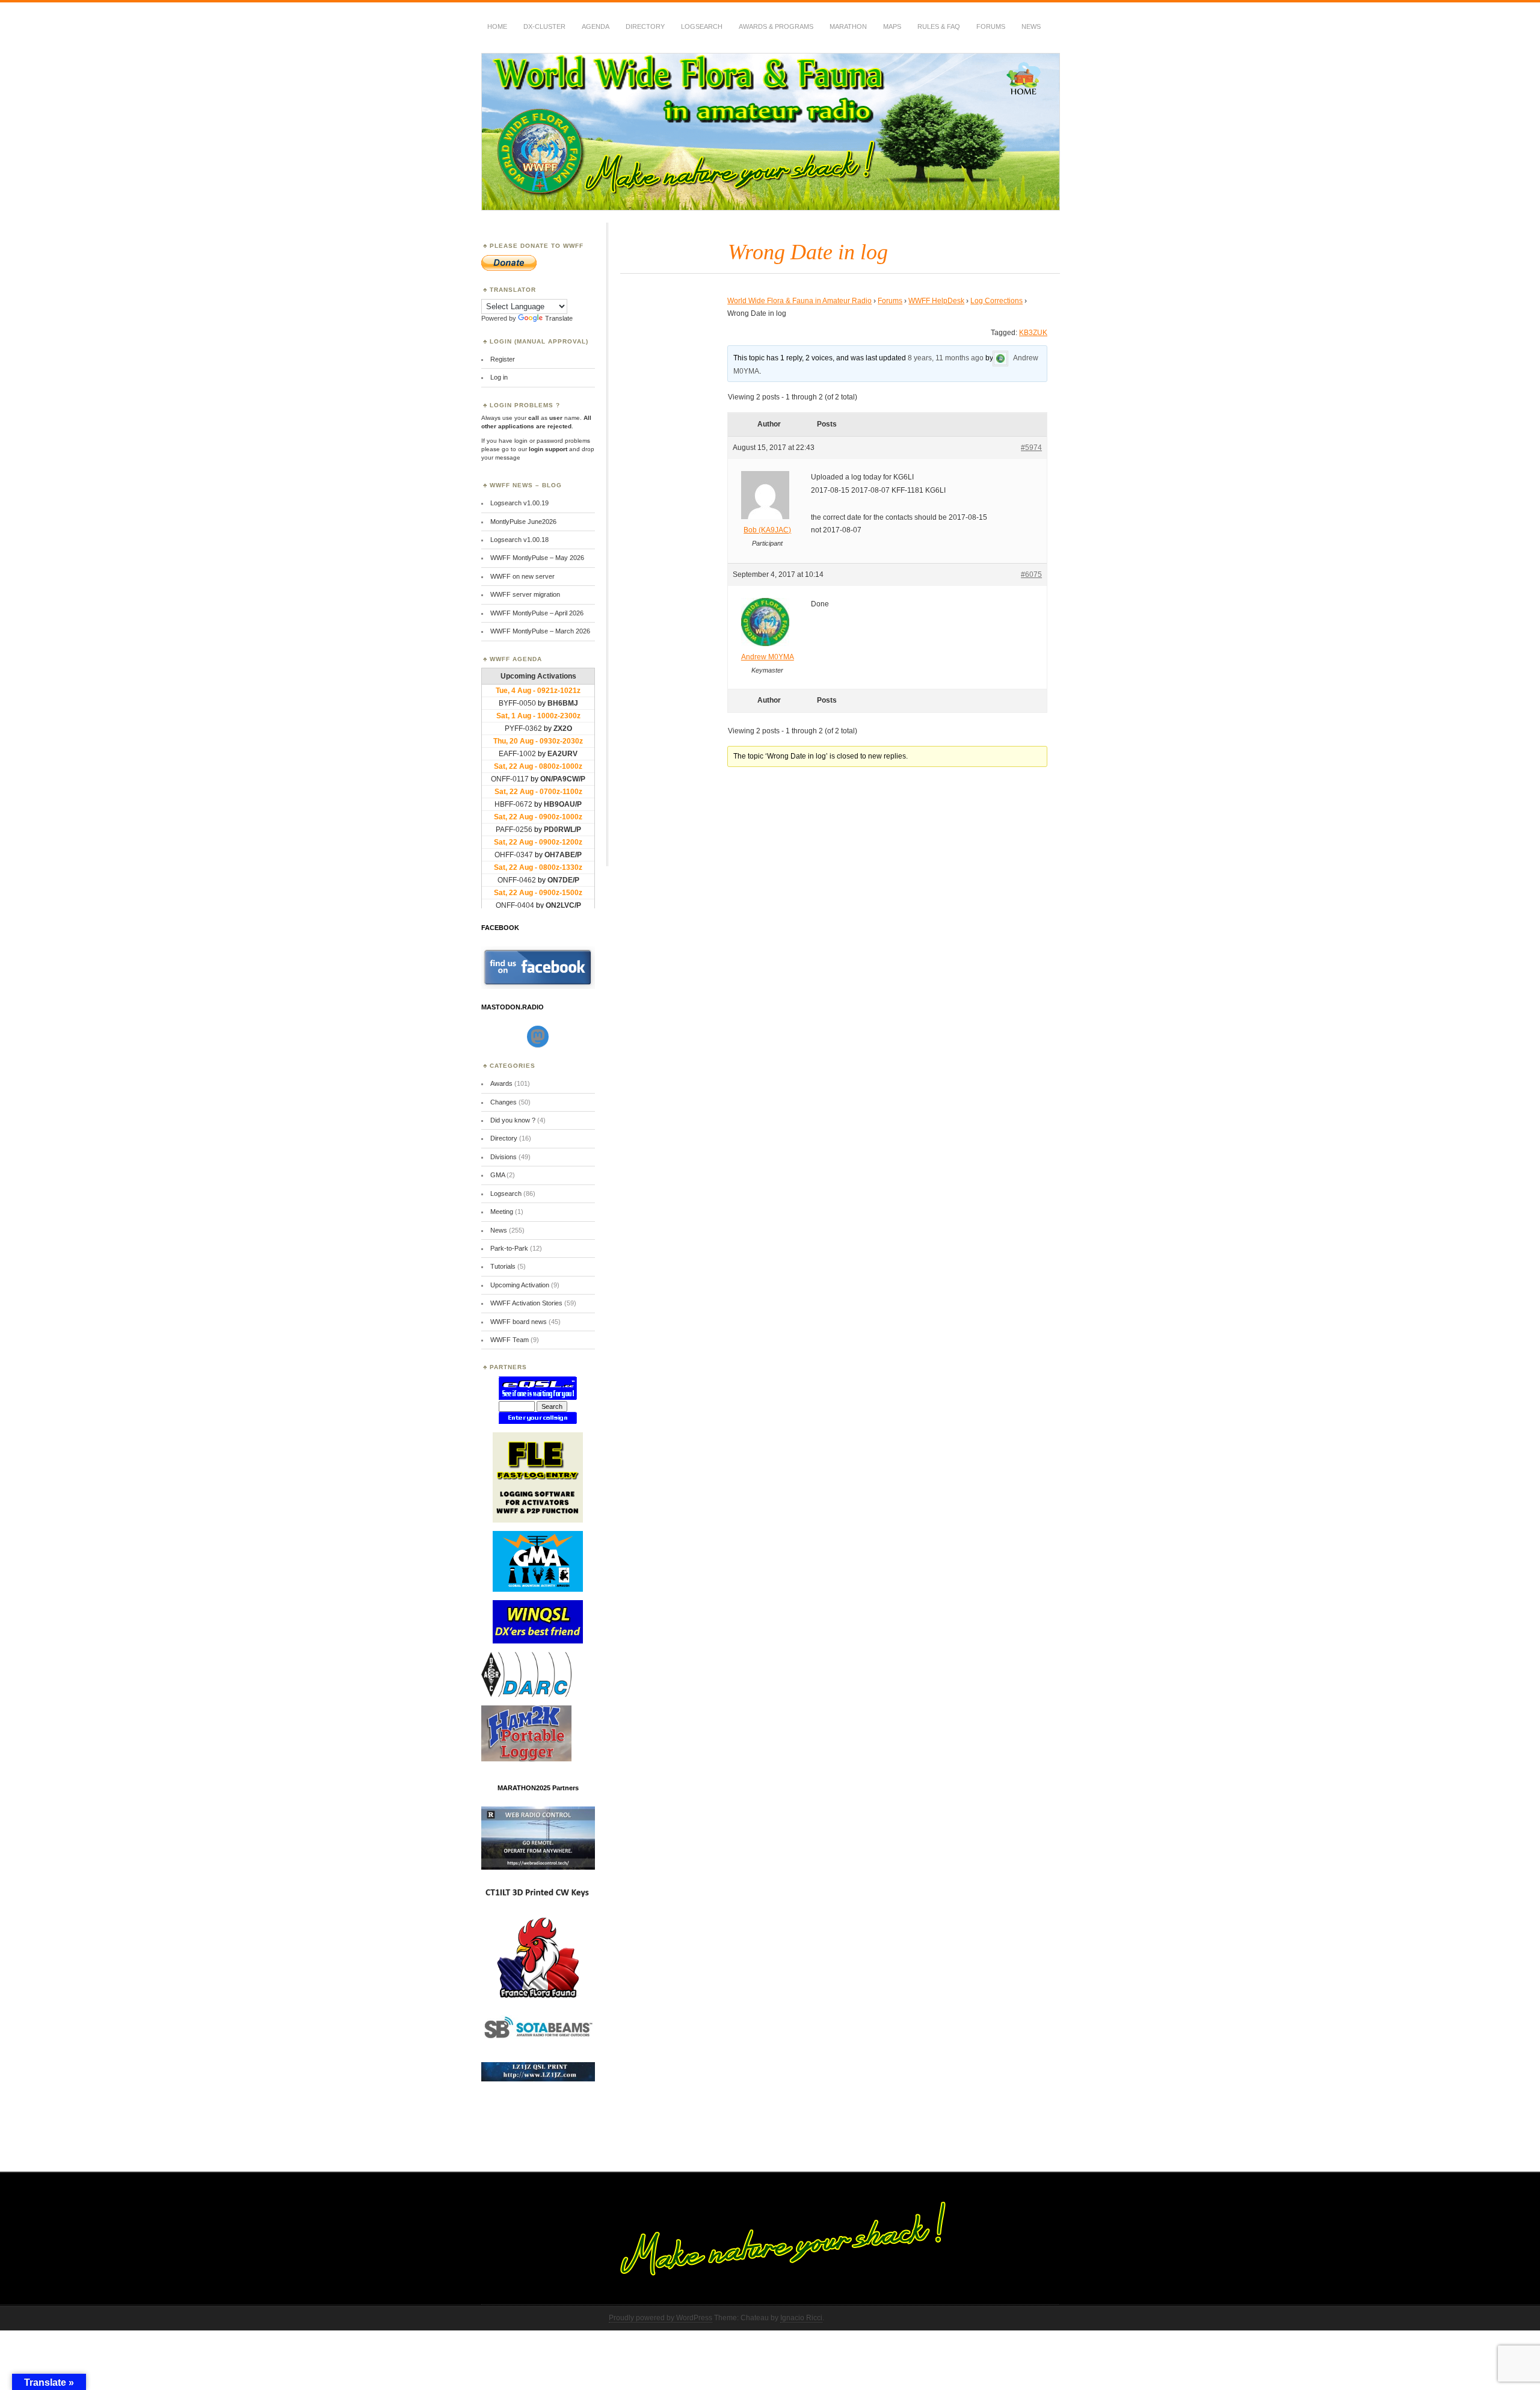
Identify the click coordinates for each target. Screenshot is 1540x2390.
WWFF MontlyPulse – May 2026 (537, 558)
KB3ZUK (1033, 333)
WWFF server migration (525, 594)
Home (497, 26)
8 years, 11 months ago (946, 359)
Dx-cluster (544, 26)
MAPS (892, 26)
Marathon (848, 26)
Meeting (502, 1212)
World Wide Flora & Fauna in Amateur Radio (799, 301)
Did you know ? (513, 1120)
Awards (501, 1083)
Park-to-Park (509, 1248)
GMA (497, 1175)
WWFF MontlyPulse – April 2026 (537, 613)
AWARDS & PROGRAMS (776, 26)
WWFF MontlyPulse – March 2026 (540, 631)
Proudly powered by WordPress (661, 2318)
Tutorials (503, 1266)
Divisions (504, 1157)
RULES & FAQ (939, 26)
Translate (559, 318)
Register (503, 359)
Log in (499, 377)
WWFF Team (510, 1340)
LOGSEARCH (702, 26)
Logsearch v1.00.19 (519, 503)
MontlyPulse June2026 (523, 522)
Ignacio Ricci (801, 2318)
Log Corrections (996, 301)
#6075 (1031, 574)
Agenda (596, 26)
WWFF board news (519, 1322)
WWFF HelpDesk (936, 301)
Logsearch (506, 1193)
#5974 (1031, 448)
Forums (991, 26)
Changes (504, 1102)
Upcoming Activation (520, 1285)
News (1031, 26)
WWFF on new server (522, 576)
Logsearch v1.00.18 (519, 540)
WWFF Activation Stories (526, 1303)
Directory (645, 26)
